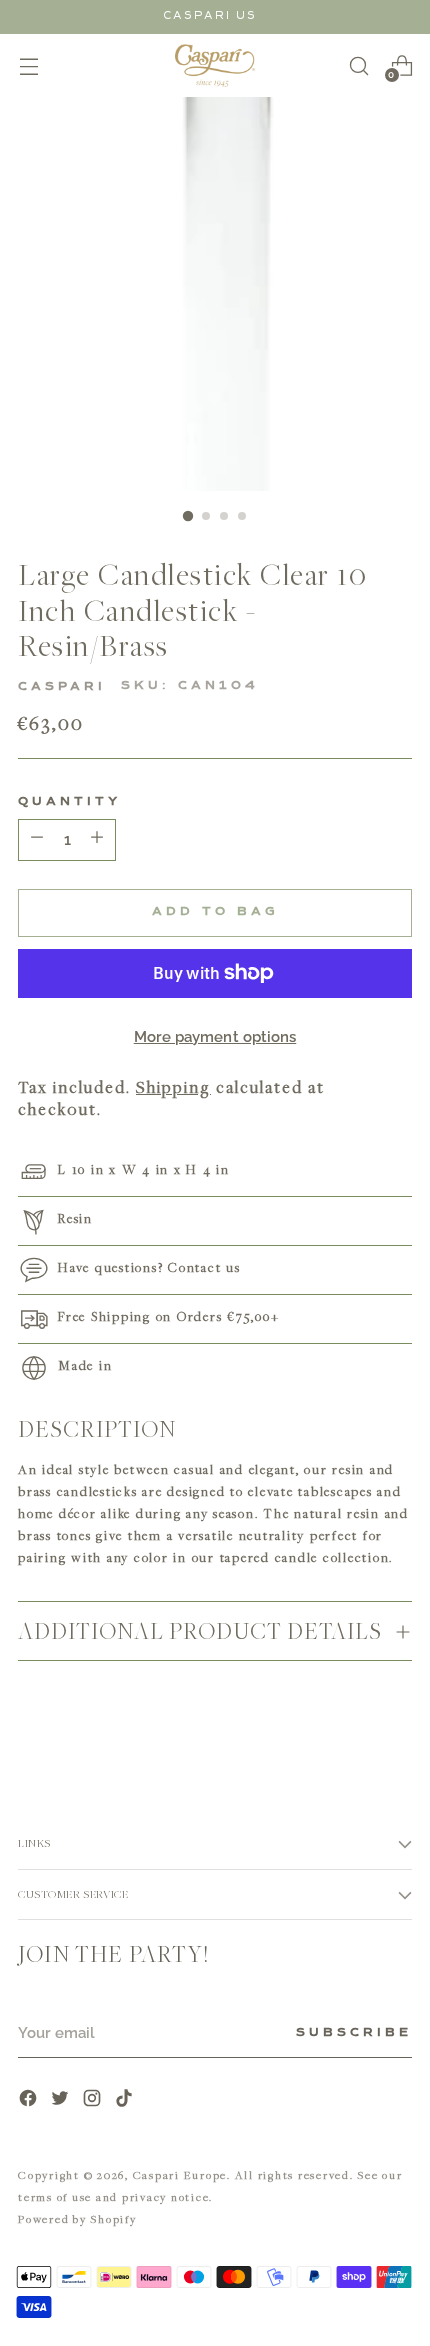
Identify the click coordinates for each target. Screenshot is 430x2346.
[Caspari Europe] (215, 65)
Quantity (69, 802)
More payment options (215, 1037)
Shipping (173, 1087)
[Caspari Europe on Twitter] (62, 2100)
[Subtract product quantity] (97, 840)
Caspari (62, 687)
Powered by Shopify (77, 2218)
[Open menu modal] (28, 65)
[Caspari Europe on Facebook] (30, 2100)
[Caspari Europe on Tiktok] (126, 2100)
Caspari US (210, 15)
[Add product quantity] (37, 840)
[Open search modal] (358, 65)
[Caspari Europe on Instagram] (94, 2100)
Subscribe (354, 2033)
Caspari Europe (180, 2174)
